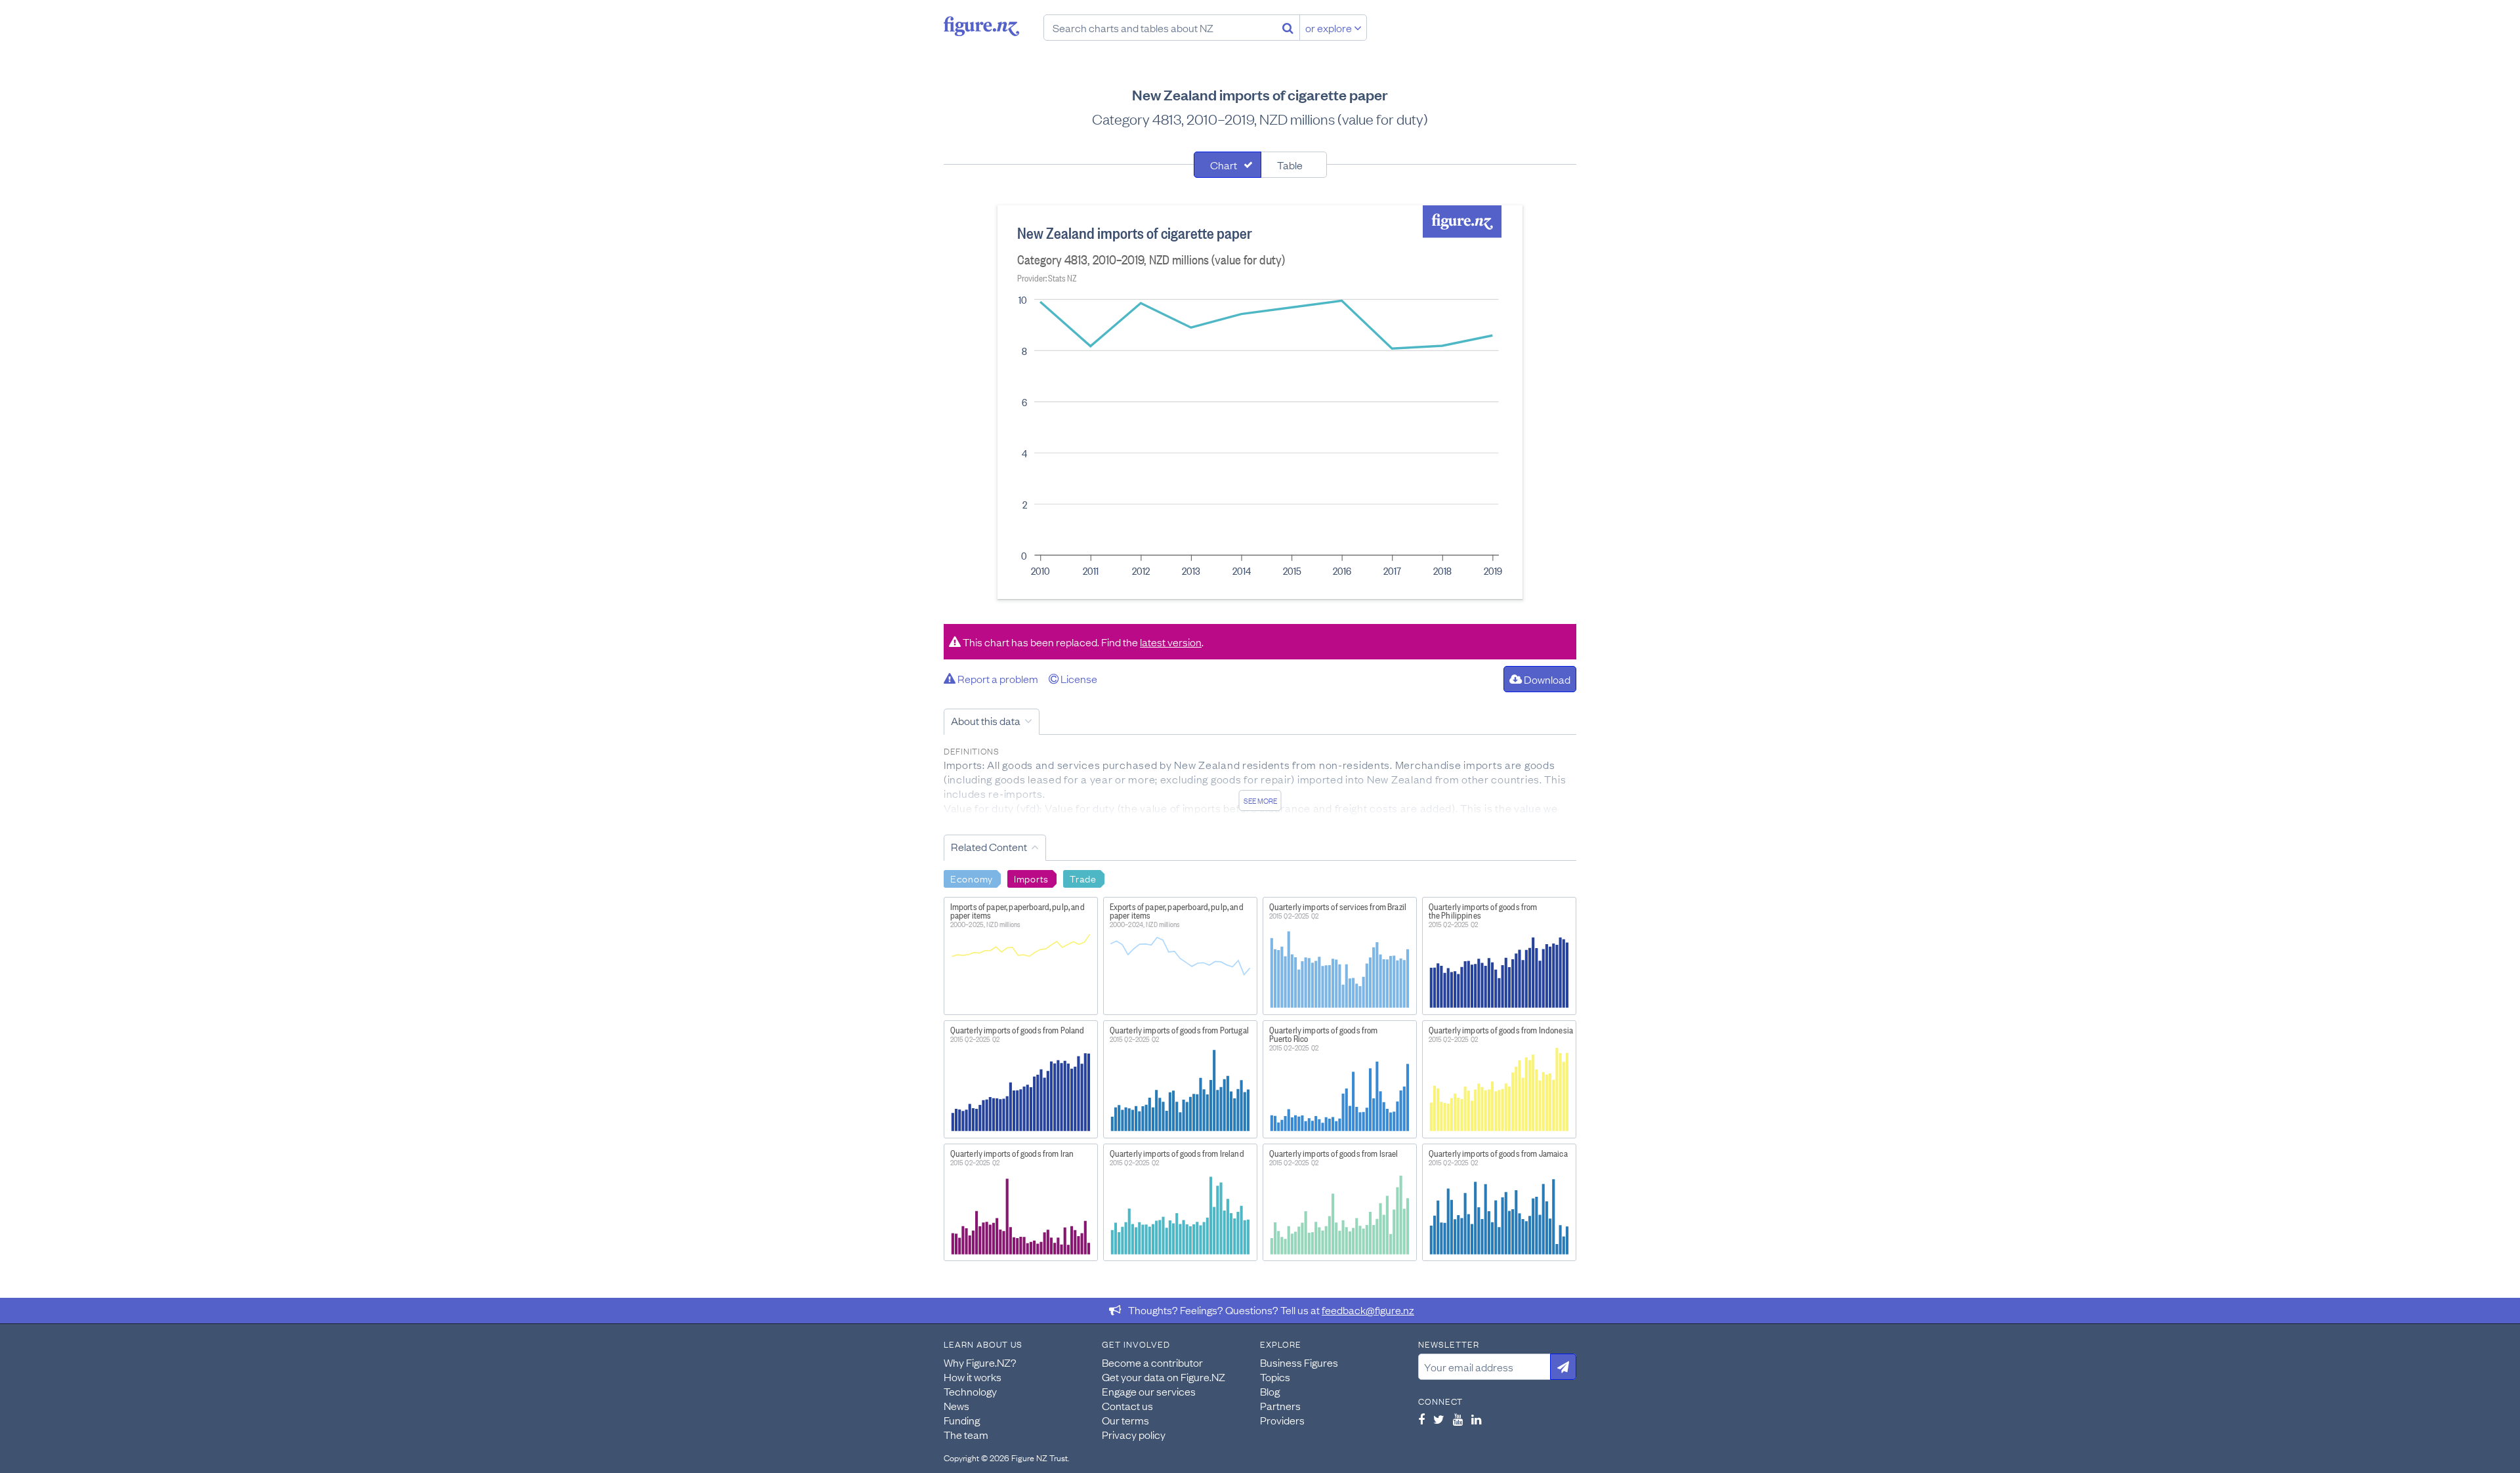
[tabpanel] (1260, 402)
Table (1290, 165)
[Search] (1288, 28)
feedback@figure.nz (1368, 1310)
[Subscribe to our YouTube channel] (1458, 1419)
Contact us (1127, 1405)
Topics (1275, 1377)
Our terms (1125, 1420)
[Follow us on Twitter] (1439, 1419)
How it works (973, 1377)
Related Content (989, 846)
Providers (1282, 1420)
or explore (1330, 28)
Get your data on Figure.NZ (1164, 1377)
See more (1260, 800)
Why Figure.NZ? (980, 1362)
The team (966, 1434)
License (1078, 678)
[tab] (1228, 165)
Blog (1270, 1391)
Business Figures (1299, 1362)
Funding (962, 1420)
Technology (970, 1391)
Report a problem (997, 678)
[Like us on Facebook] (1421, 1419)
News (956, 1405)
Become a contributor (1152, 1362)
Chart (1224, 165)
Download (1546, 679)
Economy (972, 878)
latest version (1171, 642)
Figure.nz (981, 26)
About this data (986, 720)
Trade (1083, 878)
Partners (1280, 1405)
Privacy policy (1134, 1434)
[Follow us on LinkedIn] (1476, 1419)
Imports (1031, 878)
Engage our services (1149, 1391)
